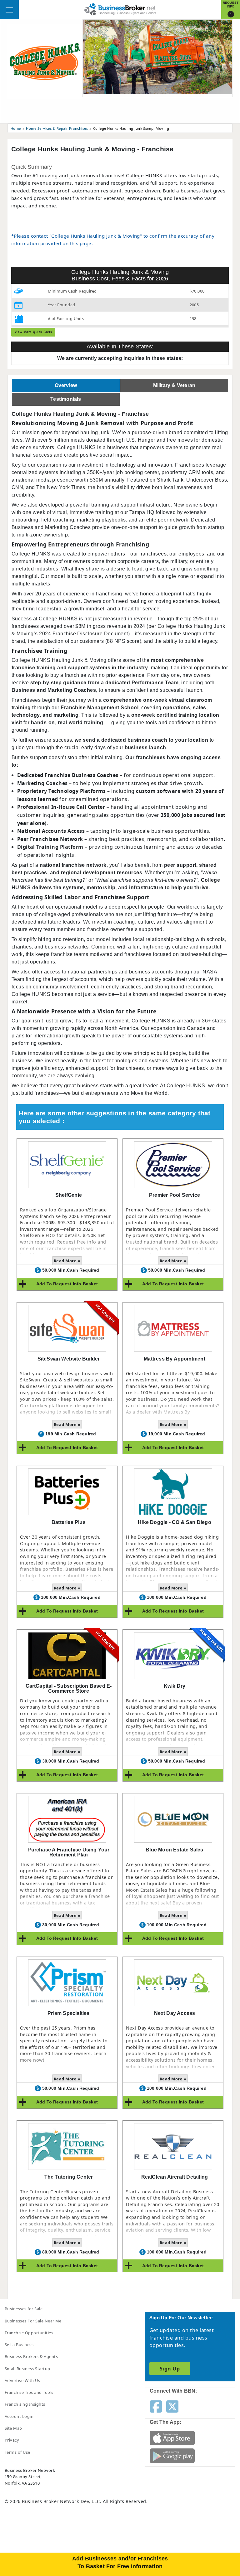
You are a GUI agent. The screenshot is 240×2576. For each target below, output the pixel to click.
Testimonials (66, 399)
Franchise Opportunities (29, 2333)
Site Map (13, 2428)
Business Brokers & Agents (31, 2356)
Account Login (19, 2416)
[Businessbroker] (120, 9)
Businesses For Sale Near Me (33, 2321)
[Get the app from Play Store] (172, 2455)
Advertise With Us (22, 2380)
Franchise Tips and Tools (29, 2392)
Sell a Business (19, 2345)
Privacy (12, 2440)
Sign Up (170, 2369)
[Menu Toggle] (9, 9)
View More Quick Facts (33, 332)
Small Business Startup (27, 2369)
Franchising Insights (25, 2404)
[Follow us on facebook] (156, 2406)
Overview (66, 385)
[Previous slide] (93, 58)
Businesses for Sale (24, 2309)
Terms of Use (17, 2452)
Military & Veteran (174, 385)
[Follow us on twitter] (172, 2406)
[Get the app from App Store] (172, 2438)
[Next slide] (222, 58)
